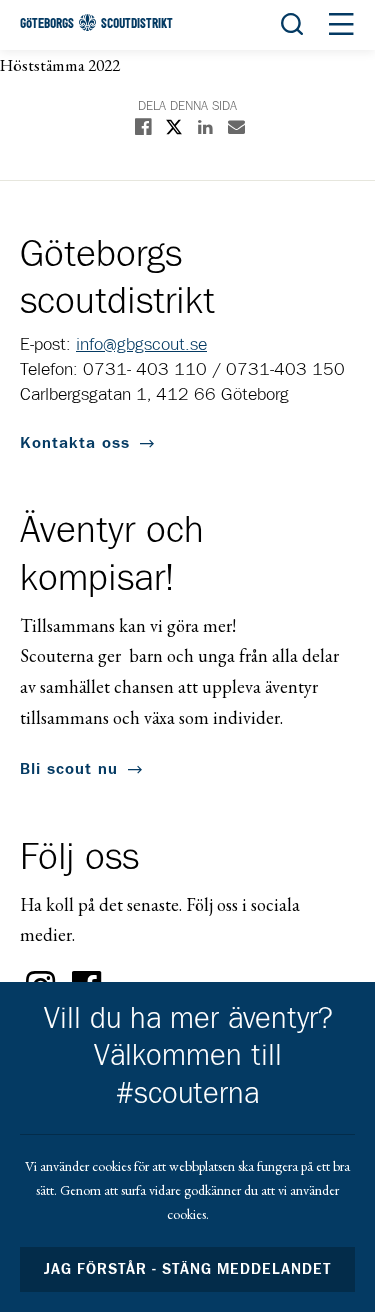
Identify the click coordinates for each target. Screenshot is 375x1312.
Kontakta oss (75, 443)
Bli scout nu (69, 769)
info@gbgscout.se (141, 345)
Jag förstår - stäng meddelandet (188, 1269)
